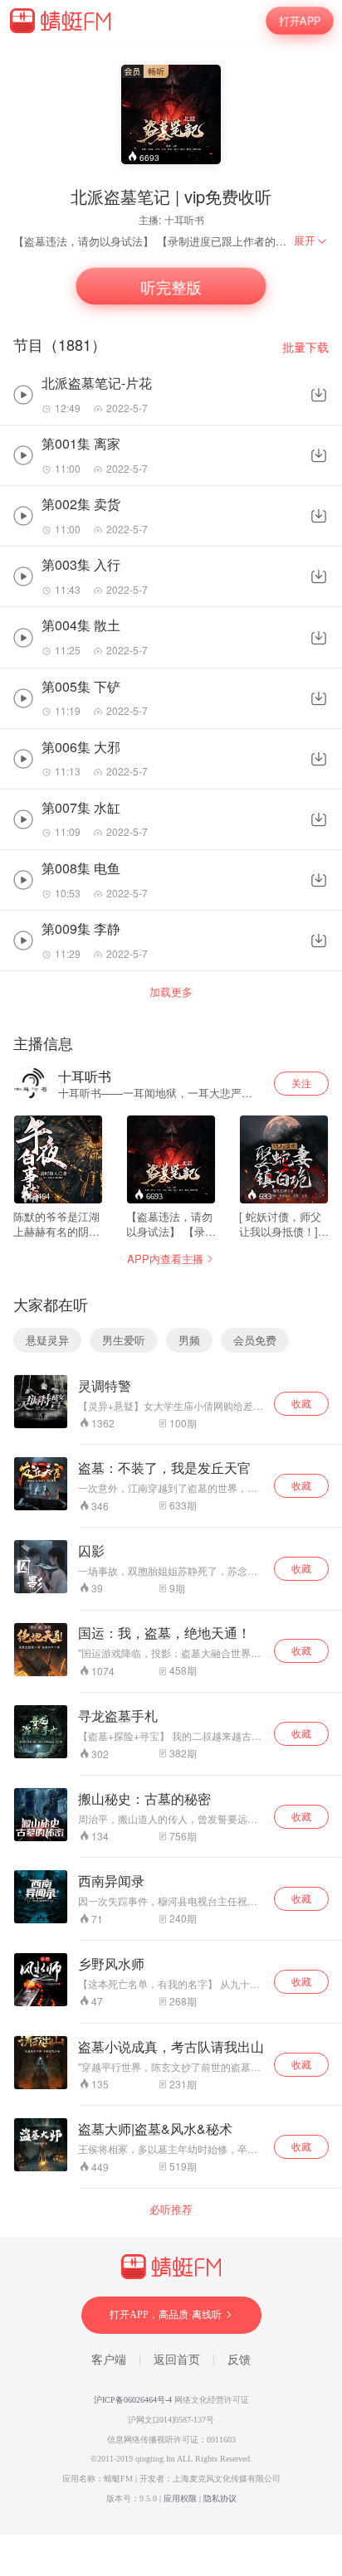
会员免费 (255, 1340)
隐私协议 (220, 2498)
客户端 (109, 2360)
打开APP (300, 20)
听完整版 (171, 286)
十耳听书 (184, 219)
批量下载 (305, 347)
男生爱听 (124, 1340)
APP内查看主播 (165, 1259)
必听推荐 (171, 2209)
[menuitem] (311, 241)
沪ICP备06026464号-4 (133, 2400)
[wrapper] (171, 1288)
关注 (301, 1083)
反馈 (239, 2360)
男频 (189, 1340)
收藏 (301, 1403)
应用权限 (180, 2498)
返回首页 (177, 2360)
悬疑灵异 (47, 1340)
